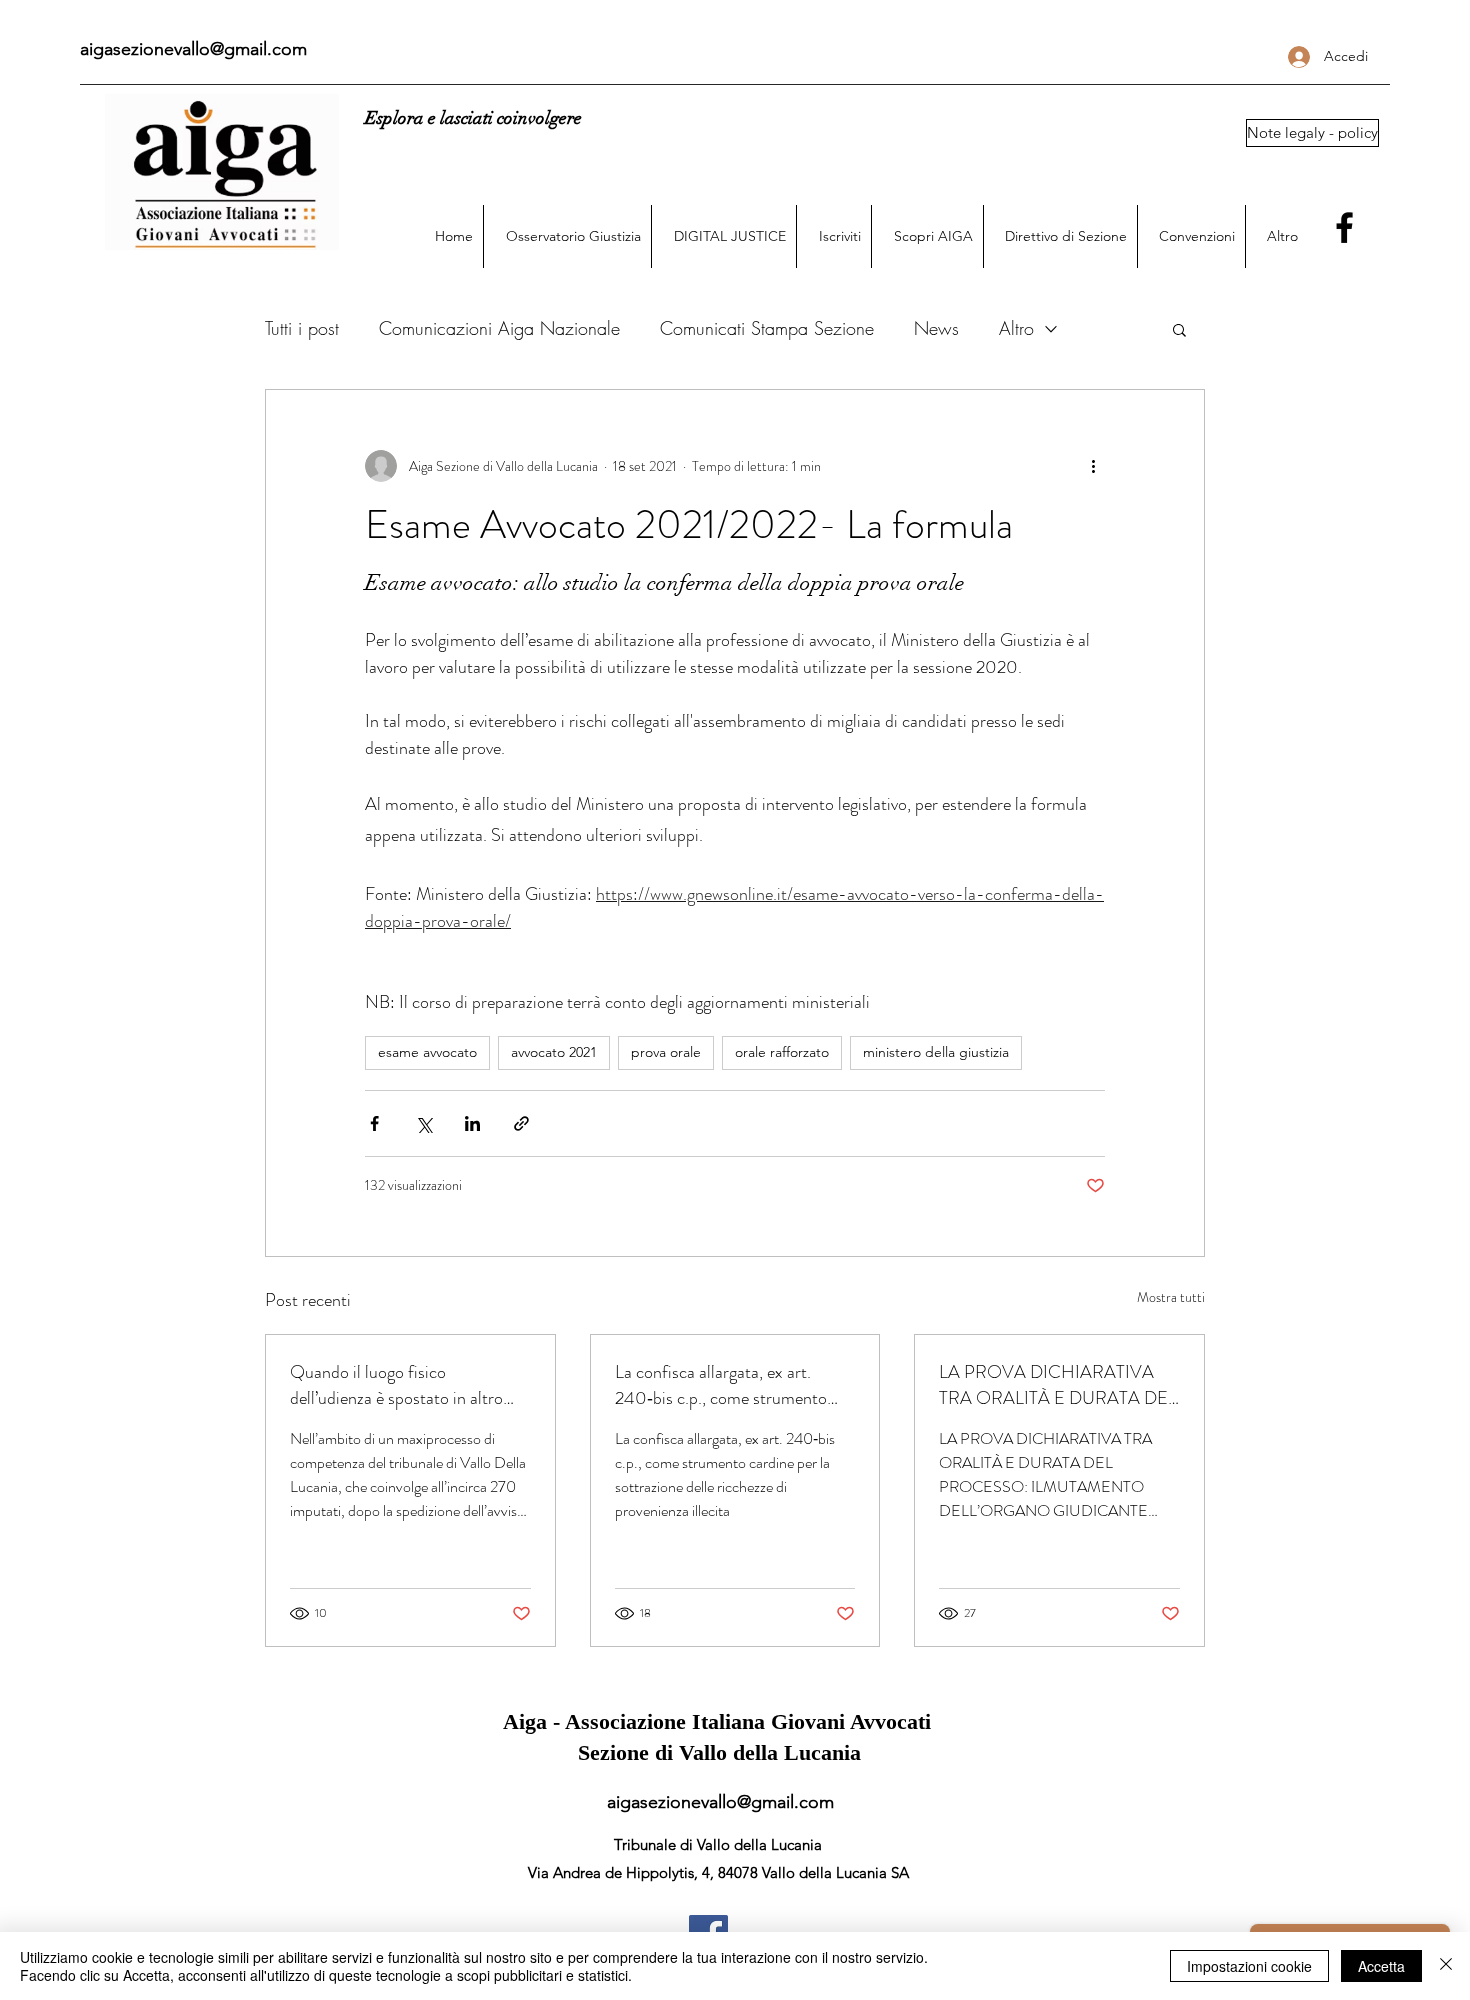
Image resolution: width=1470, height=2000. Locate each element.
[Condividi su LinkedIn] (472, 1123)
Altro (1016, 328)
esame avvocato (427, 1052)
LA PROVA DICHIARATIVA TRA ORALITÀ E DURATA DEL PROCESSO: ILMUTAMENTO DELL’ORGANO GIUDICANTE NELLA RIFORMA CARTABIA (1058, 1385)
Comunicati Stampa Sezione (767, 328)
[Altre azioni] (1093, 466)
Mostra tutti (1171, 1297)
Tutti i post (302, 328)
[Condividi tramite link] (521, 1123)
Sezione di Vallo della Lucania (719, 1752)
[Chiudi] (1446, 1966)
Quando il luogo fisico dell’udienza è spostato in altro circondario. (396, 1385)
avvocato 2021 (554, 1052)
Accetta (1381, 1966)
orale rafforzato (782, 1052)
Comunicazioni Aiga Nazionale (499, 328)
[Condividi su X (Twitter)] (423, 1123)
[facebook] (1344, 227)
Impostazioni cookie (1249, 1966)
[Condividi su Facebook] (374, 1123)
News (936, 328)
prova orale (666, 1052)
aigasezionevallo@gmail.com (193, 49)
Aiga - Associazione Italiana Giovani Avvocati (720, 1721)
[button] (1311, 133)
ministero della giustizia (936, 1052)
